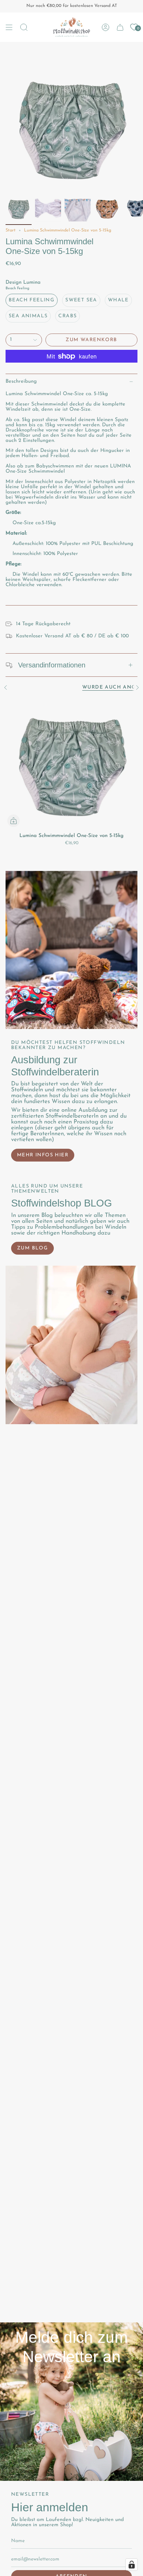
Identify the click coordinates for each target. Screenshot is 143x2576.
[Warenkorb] (120, 27)
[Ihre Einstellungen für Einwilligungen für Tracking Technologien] (132, 2565)
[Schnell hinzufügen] (14, 821)
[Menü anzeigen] (9, 27)
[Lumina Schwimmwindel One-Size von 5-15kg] (71, 763)
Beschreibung (21, 381)
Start (11, 230)
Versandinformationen (52, 665)
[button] (24, 27)
